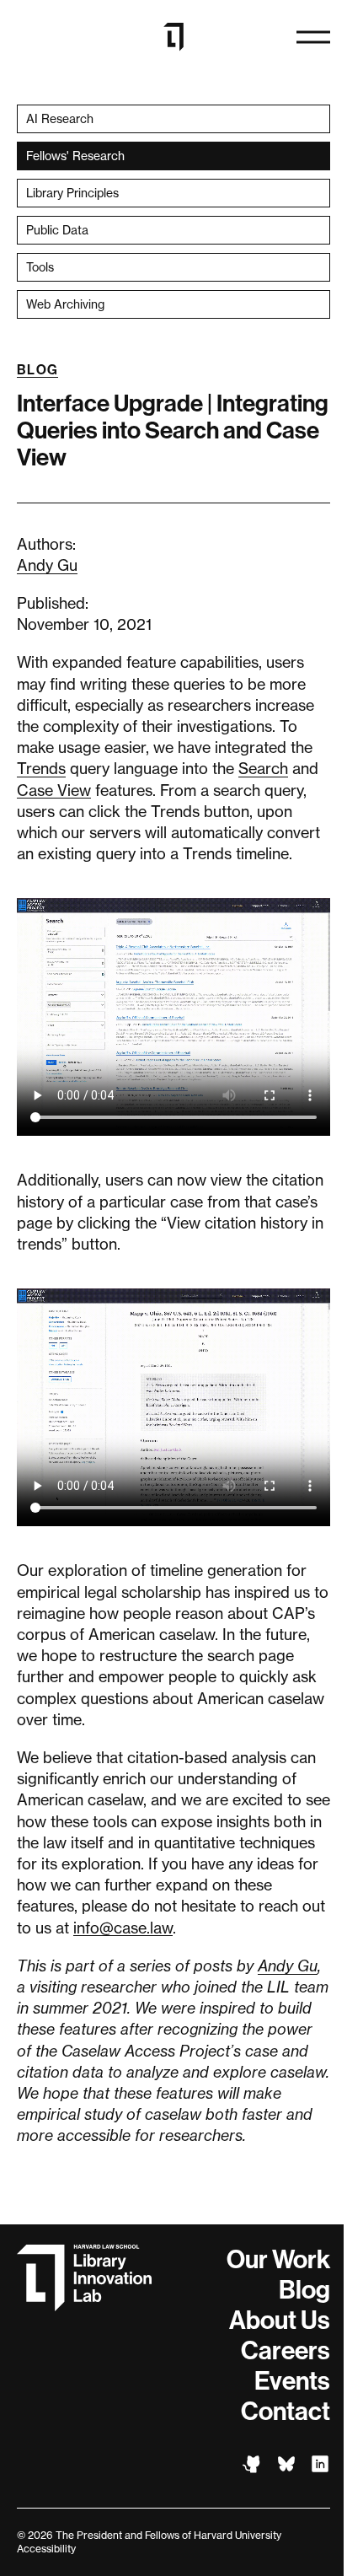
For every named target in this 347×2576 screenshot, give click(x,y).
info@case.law (123, 1928)
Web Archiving (65, 304)
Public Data (57, 230)
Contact (286, 2412)
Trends (41, 768)
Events (292, 2381)
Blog (37, 370)
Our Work (278, 2260)
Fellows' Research (75, 156)
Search (263, 768)
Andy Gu (47, 565)
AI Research (60, 118)
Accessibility (46, 2549)
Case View (54, 790)
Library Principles (72, 193)
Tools (40, 267)
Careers (286, 2351)
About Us (280, 2321)
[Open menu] (313, 37)
